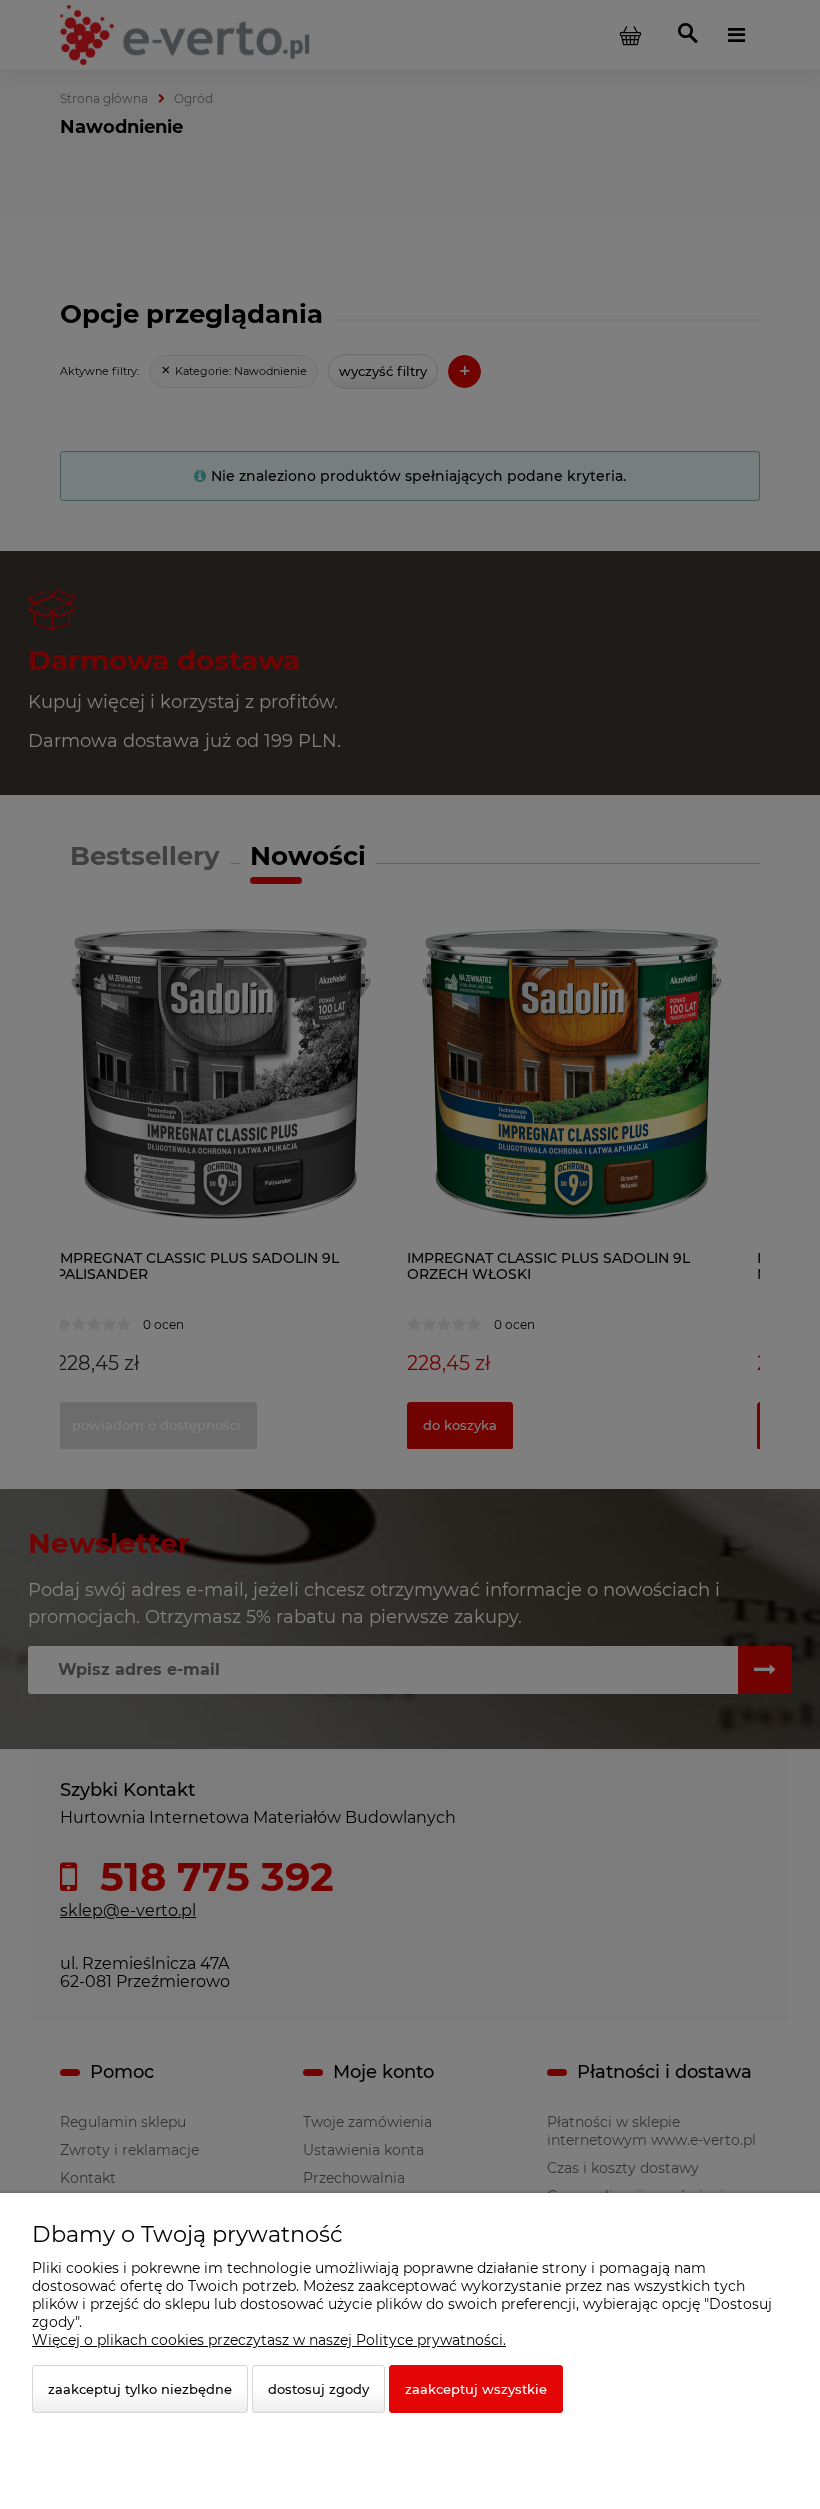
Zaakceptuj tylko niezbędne (140, 2389)
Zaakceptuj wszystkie (476, 2389)
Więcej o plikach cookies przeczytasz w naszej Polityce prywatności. (269, 2340)
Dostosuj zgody (318, 2389)
